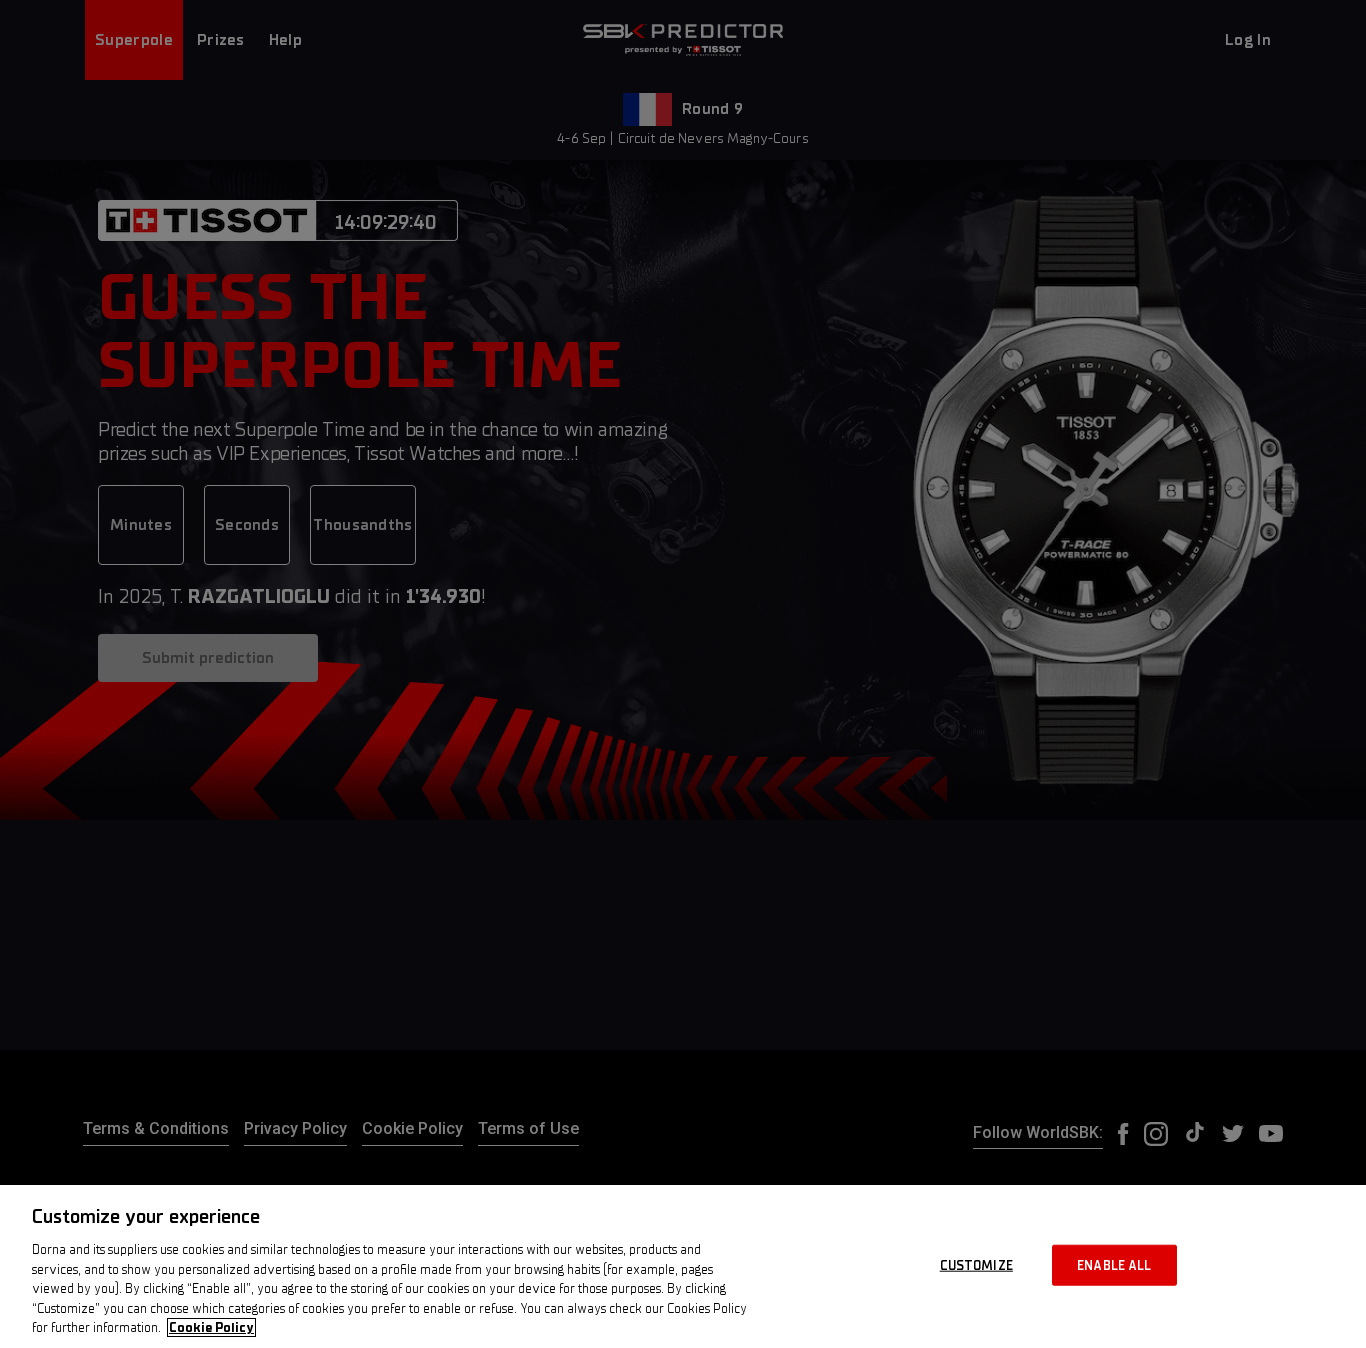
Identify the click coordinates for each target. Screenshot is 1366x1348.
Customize (976, 1264)
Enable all (1114, 1264)
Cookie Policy (211, 1327)
